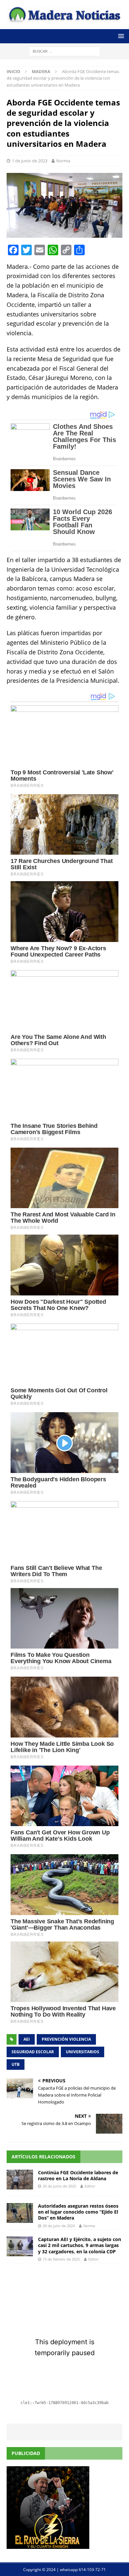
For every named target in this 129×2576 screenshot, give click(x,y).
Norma (63, 161)
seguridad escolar (33, 2052)
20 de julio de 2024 (59, 2226)
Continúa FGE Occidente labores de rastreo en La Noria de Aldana (78, 2175)
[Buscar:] (65, 51)
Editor (90, 2186)
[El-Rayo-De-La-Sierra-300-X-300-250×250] (48, 2545)
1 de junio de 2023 (30, 161)
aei (27, 2039)
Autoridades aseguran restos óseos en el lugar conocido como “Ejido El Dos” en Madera (78, 2212)
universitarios (83, 2052)
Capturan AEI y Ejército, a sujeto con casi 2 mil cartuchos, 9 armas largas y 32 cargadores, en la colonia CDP (80, 2245)
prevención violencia (66, 2039)
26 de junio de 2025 (59, 2186)
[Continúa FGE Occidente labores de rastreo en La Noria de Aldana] (20, 2180)
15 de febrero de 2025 (61, 2259)
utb (16, 2064)
